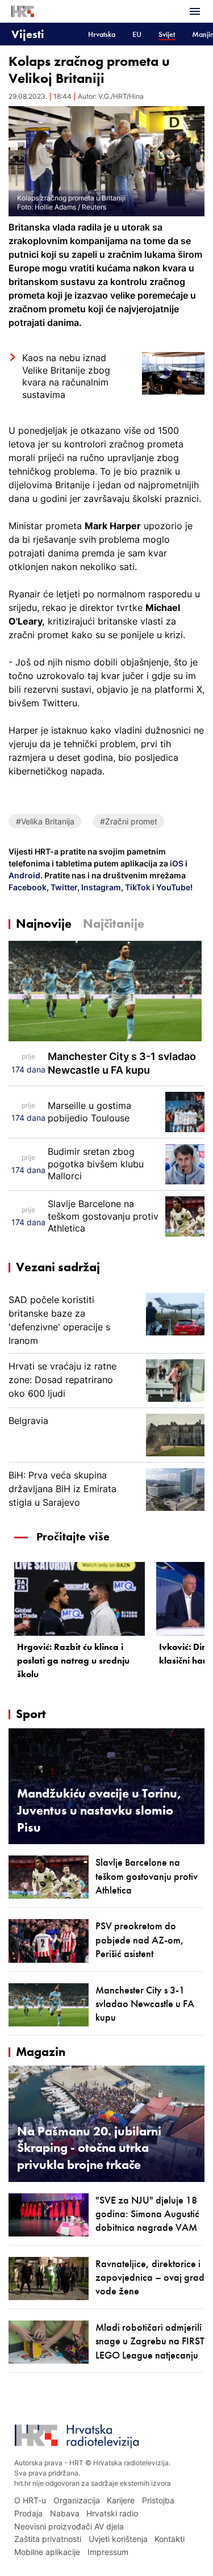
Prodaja (28, 2513)
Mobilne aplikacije (47, 2552)
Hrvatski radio (112, 2513)
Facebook (28, 887)
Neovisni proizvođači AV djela (69, 2526)
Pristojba (158, 2500)
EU (137, 34)
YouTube (172, 887)
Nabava (65, 2513)
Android (24, 875)
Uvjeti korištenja (118, 2539)
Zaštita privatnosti (48, 2539)
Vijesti (28, 34)
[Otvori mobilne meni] (195, 11)
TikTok (137, 887)
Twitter (63, 887)
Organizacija (77, 2500)
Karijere (121, 2500)
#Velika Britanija (45, 821)
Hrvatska (102, 34)
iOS (177, 863)
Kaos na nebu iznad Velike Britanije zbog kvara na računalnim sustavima (66, 376)
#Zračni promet (129, 821)
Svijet (167, 34)
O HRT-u (30, 2500)
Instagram (100, 887)
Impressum (108, 2552)
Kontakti (170, 2539)
